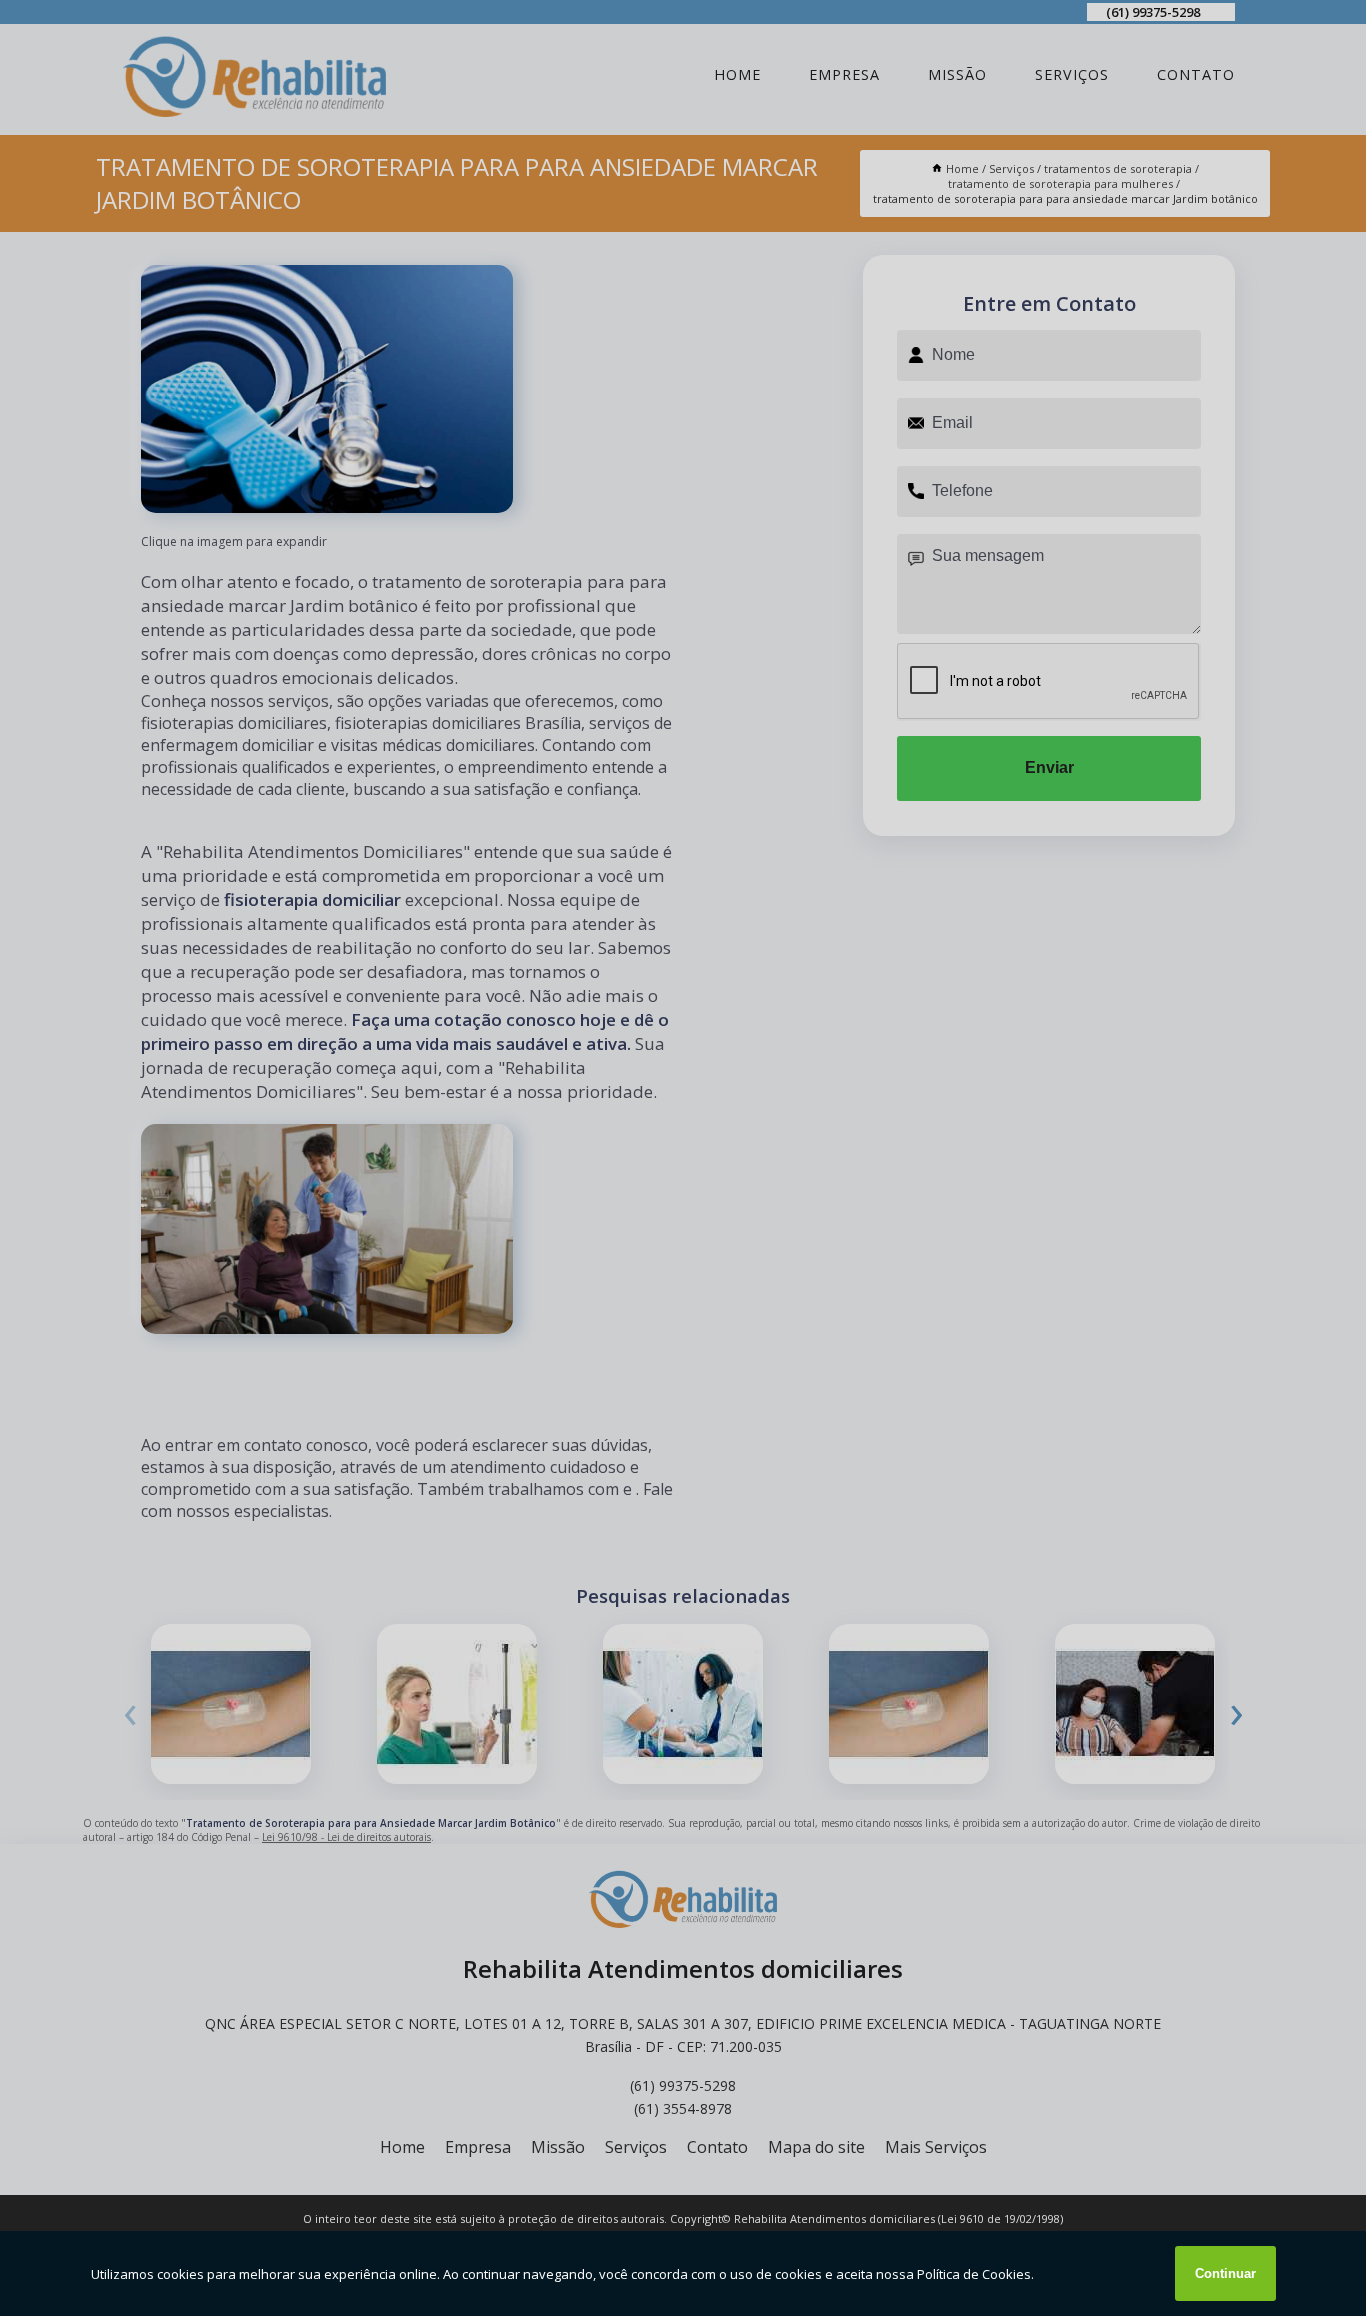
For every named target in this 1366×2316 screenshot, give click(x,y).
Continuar (1225, 2273)
